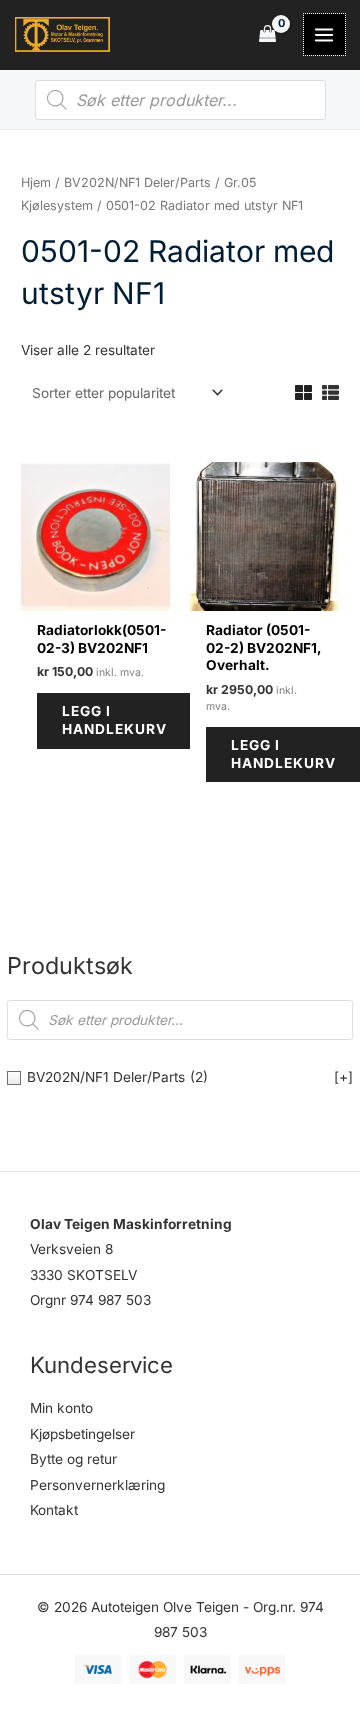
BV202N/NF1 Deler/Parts (137, 182)
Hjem (36, 182)
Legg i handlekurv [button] (114, 720)
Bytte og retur (73, 1459)
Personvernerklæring (97, 1485)
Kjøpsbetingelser (82, 1434)
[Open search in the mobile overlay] (180, 100)
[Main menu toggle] (324, 34)
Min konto (61, 1408)
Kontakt (54, 1510)
